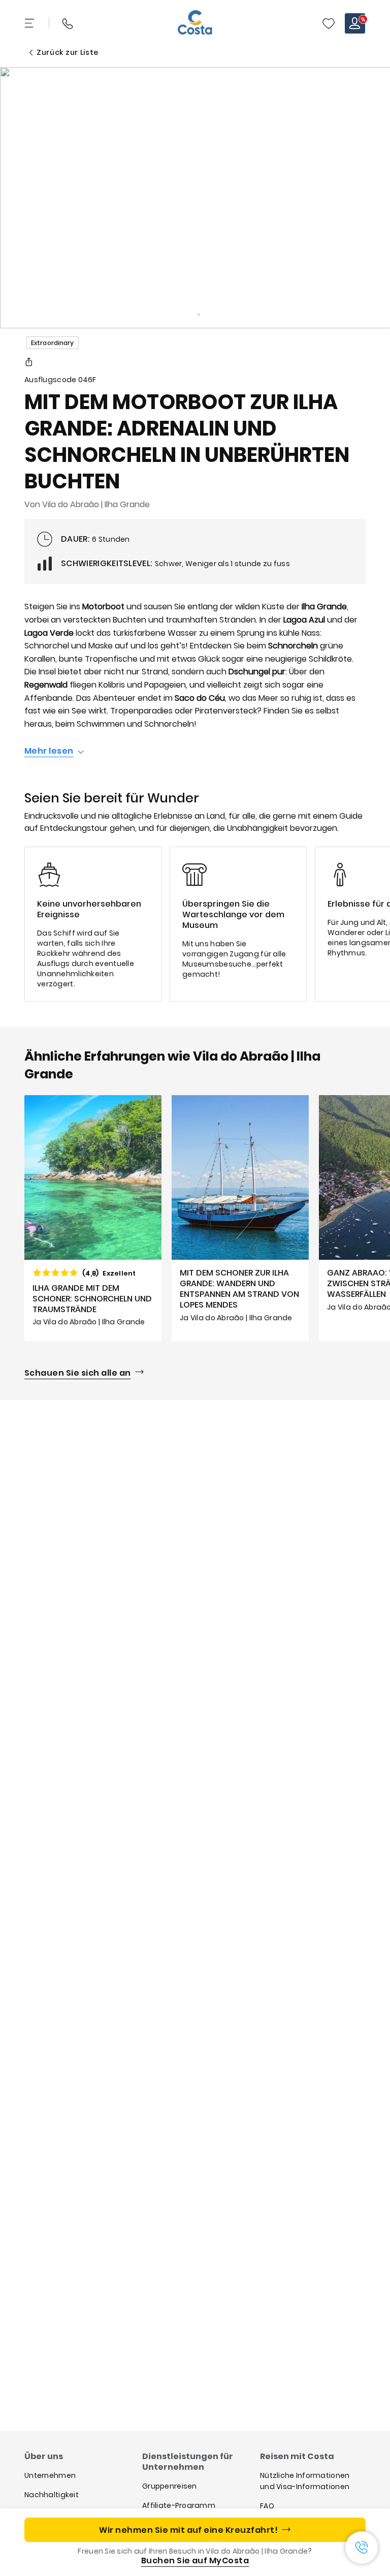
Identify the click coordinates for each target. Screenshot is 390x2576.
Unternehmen (50, 2475)
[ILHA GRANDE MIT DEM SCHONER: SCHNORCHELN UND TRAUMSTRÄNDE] (93, 1218)
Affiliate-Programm (179, 2505)
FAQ (267, 2506)
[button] (329, 23)
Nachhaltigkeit (52, 2495)
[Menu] (30, 23)
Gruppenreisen (170, 2486)
